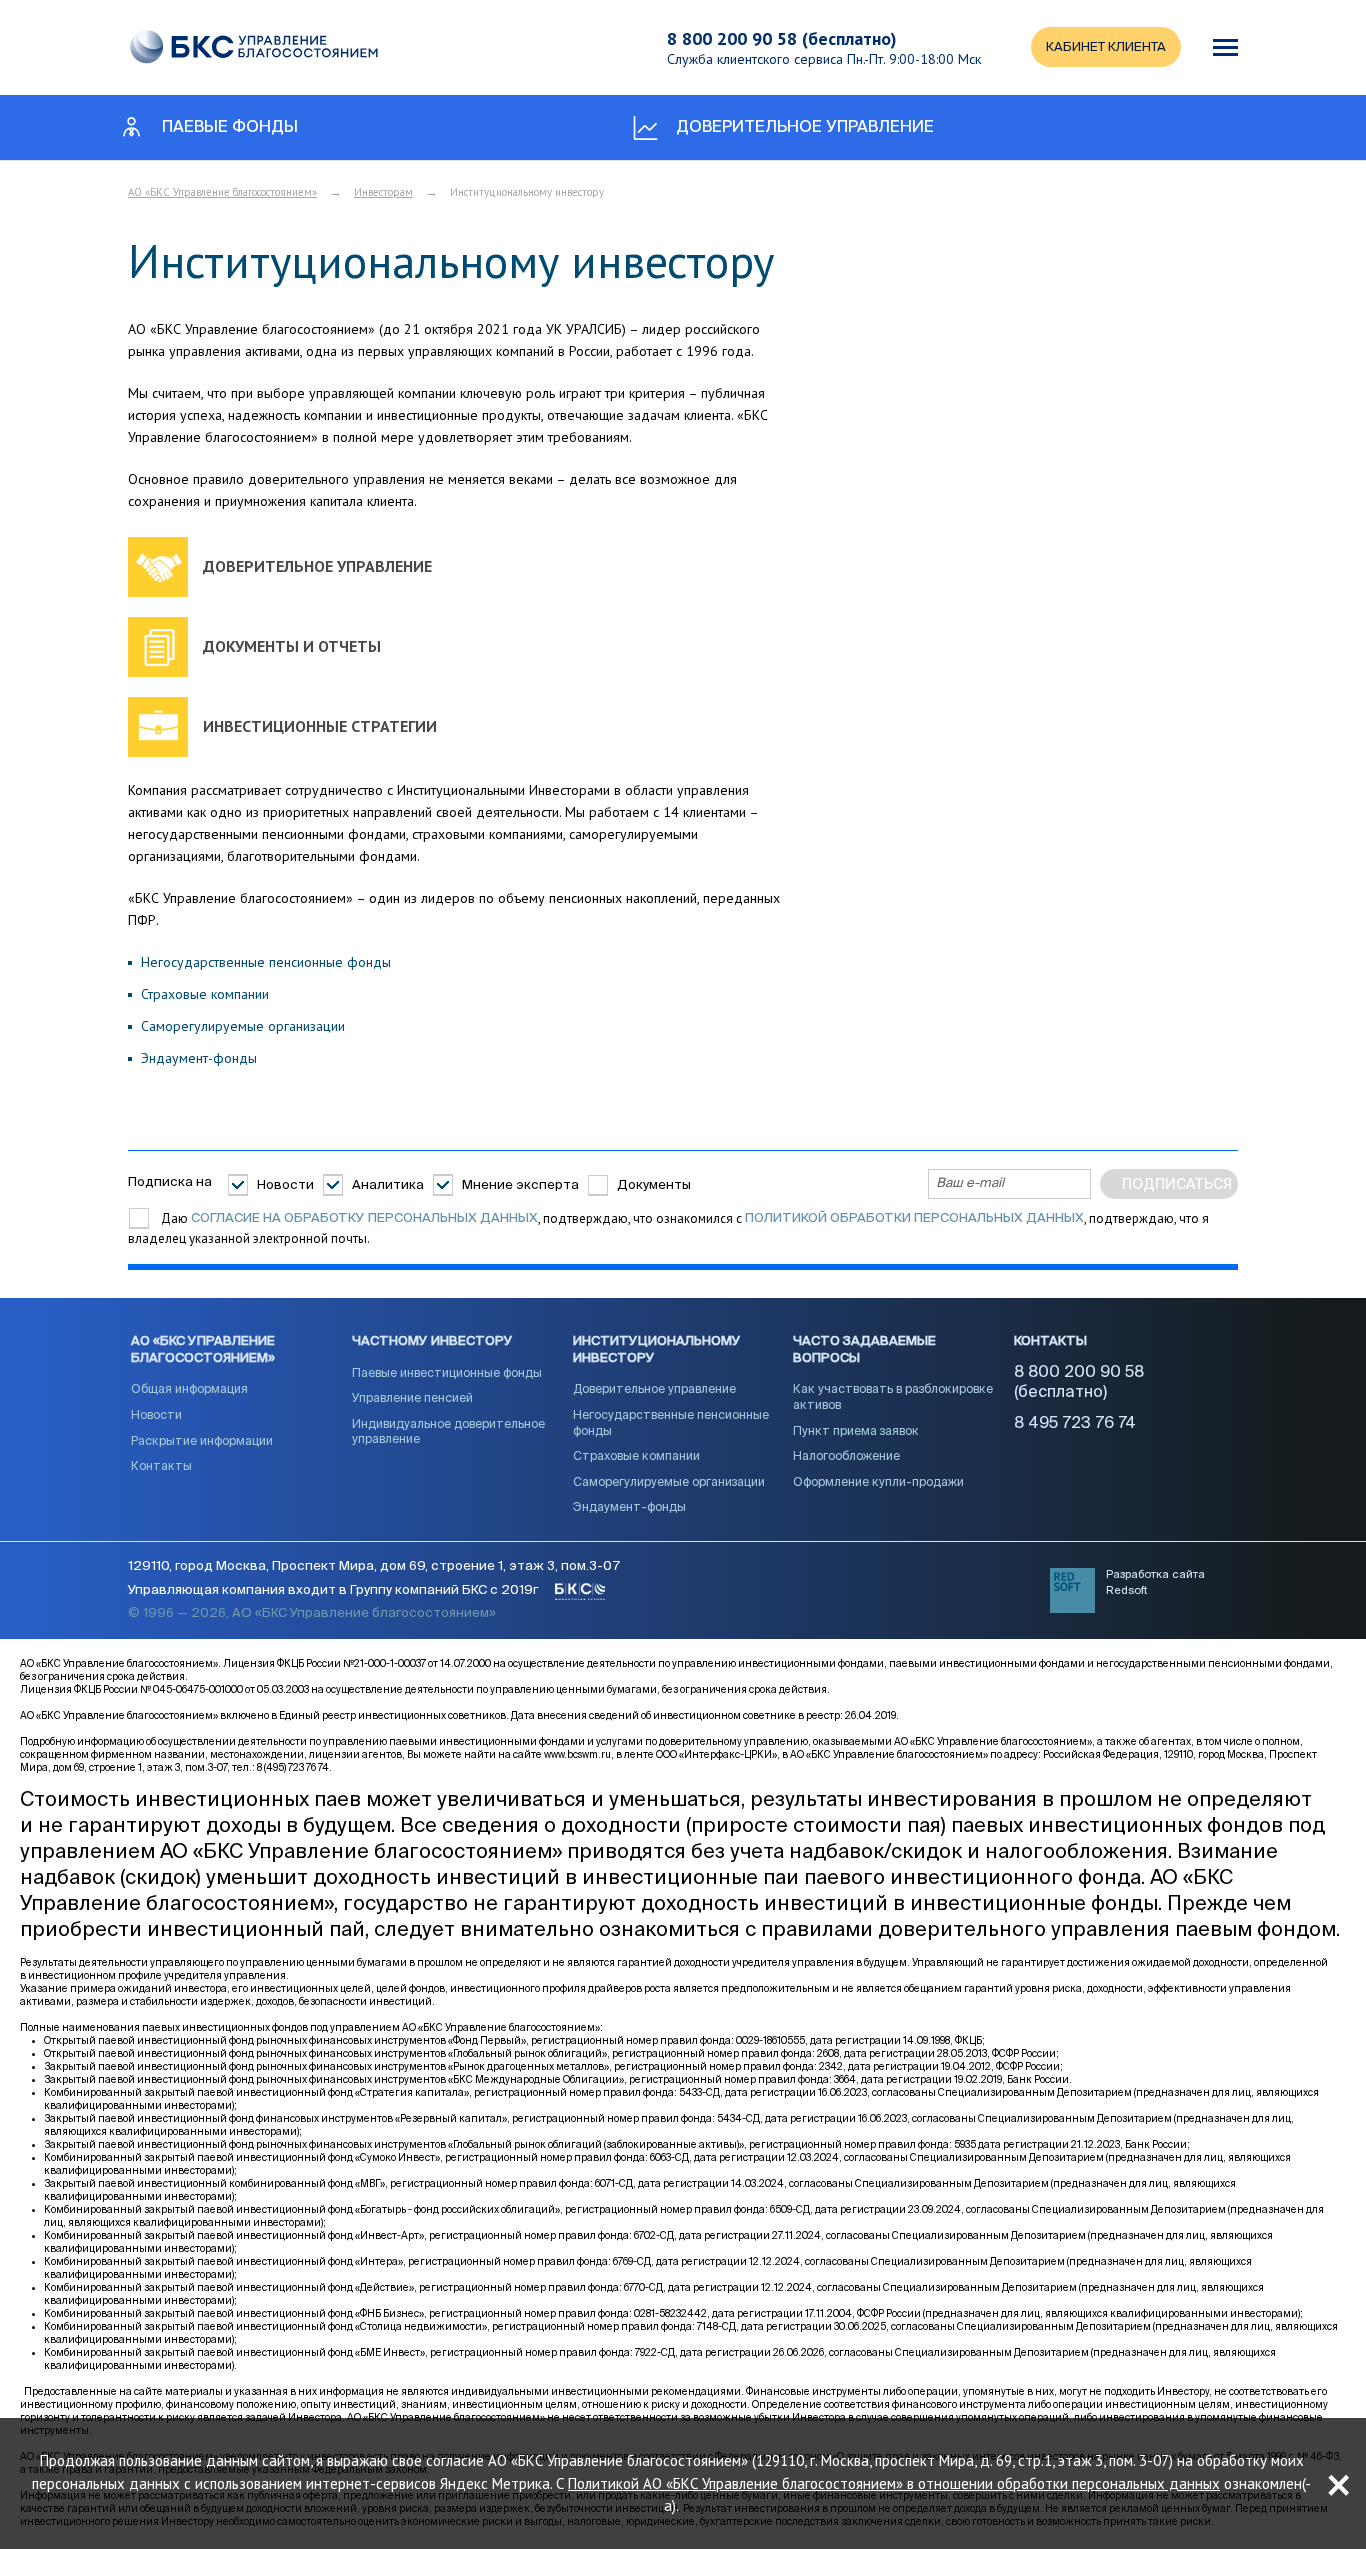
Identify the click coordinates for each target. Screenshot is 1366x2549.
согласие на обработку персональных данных (364, 1218)
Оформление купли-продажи (878, 1483)
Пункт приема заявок (856, 1432)
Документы (654, 1185)
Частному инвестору (432, 1341)
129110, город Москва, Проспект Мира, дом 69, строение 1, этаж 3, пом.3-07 (374, 1566)
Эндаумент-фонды (199, 1058)
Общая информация (189, 1390)
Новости (285, 1185)
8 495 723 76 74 (1075, 1424)
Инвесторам (383, 192)
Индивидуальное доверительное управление (448, 1433)
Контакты (161, 1467)
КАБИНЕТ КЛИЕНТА (1106, 47)
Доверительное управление (654, 1390)
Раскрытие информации (202, 1442)
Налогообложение (846, 1457)
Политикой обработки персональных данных (914, 1218)
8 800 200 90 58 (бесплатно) (782, 38)
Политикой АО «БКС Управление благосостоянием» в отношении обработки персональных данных (894, 2482)
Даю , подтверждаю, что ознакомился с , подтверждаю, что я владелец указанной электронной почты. (668, 1228)
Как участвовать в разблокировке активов (893, 1398)
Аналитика (388, 1185)
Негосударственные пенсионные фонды (266, 962)
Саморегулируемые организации (243, 1026)
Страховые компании (205, 994)
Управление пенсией (412, 1399)
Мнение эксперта (520, 1185)
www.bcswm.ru (577, 1755)
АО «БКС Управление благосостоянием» (222, 192)
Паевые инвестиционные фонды (447, 1374)
